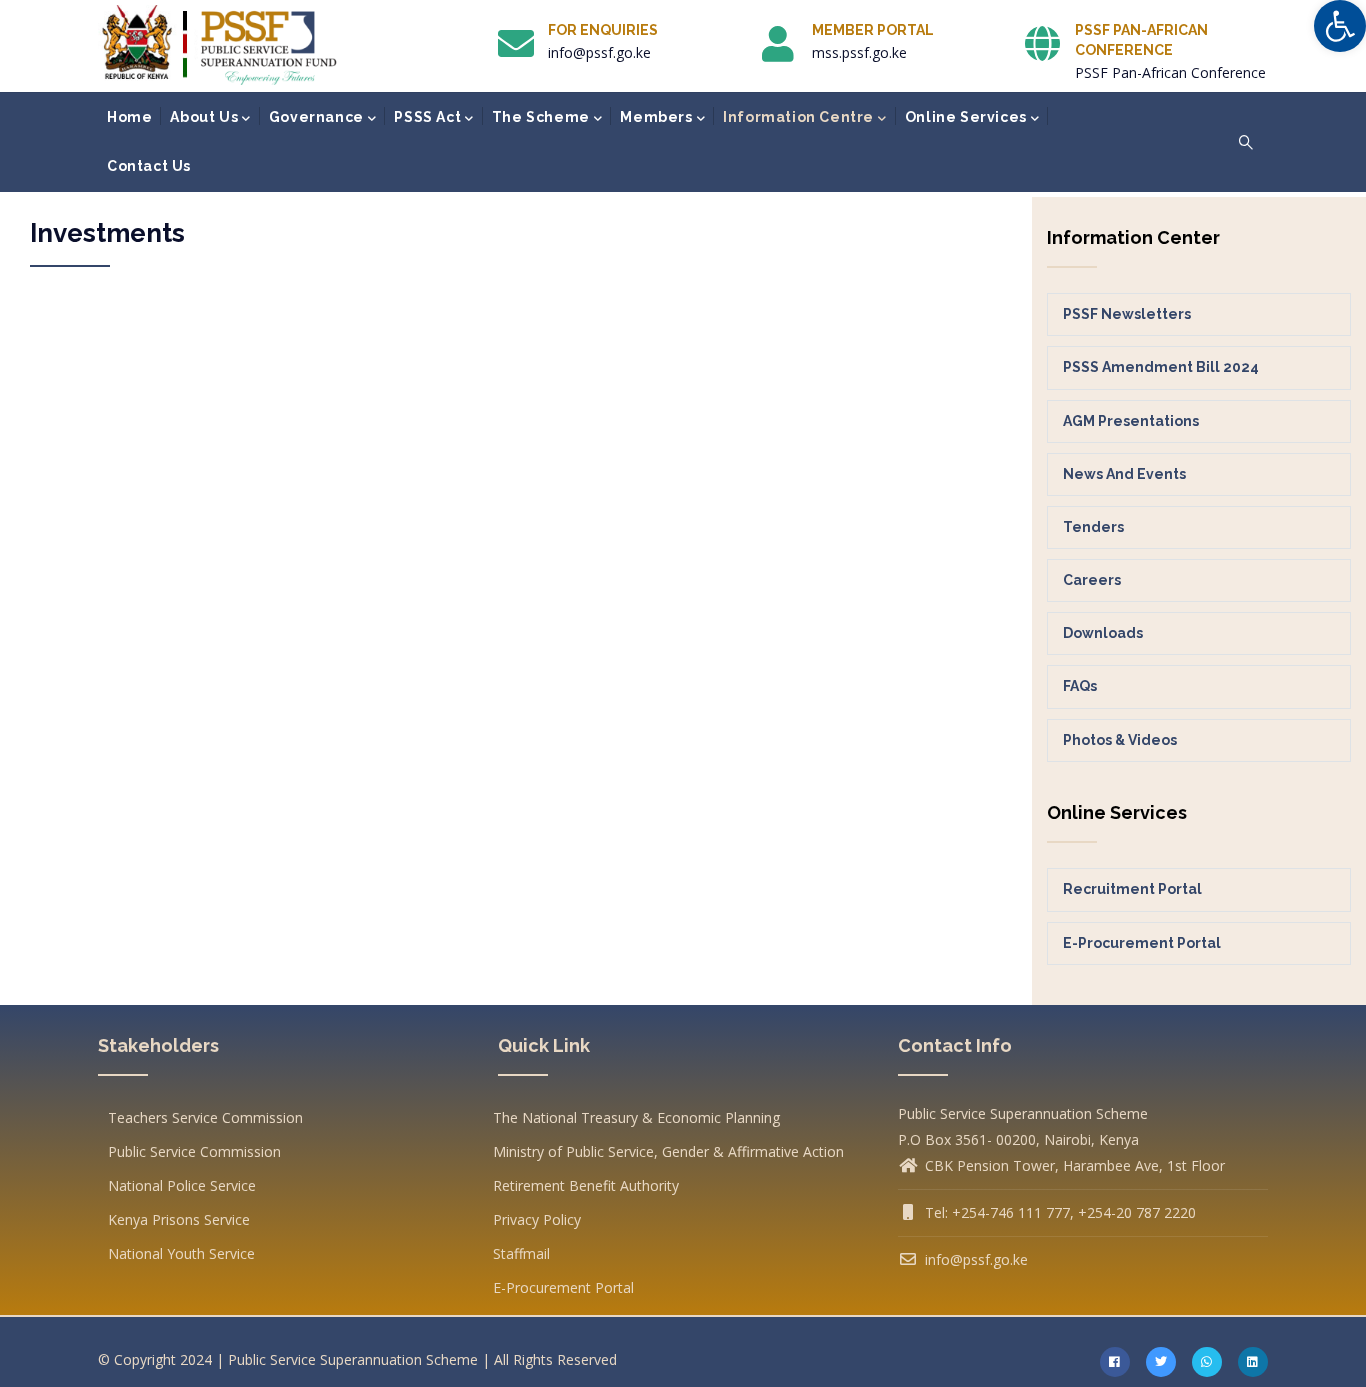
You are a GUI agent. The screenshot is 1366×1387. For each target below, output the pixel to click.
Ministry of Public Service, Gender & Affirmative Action (668, 1151)
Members (656, 117)
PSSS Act (427, 117)
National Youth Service (181, 1253)
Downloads (1103, 633)
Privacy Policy (537, 1219)
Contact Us (149, 166)
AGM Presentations (1131, 421)
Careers (1092, 580)
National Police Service (182, 1185)
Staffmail (521, 1253)
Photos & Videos (1120, 740)
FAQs (1080, 686)
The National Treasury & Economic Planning (636, 1117)
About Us (204, 117)
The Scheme (541, 117)
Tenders (1093, 527)
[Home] (219, 45)
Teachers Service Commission (205, 1117)
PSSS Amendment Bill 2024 (1161, 367)
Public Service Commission (194, 1151)
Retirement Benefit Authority (586, 1185)
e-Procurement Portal (1142, 943)
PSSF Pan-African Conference (1170, 72)
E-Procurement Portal (563, 1287)
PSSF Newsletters (1127, 314)
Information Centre (798, 117)
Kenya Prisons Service (179, 1219)
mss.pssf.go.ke (859, 52)
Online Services (966, 117)
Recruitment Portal (1132, 889)
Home (129, 117)
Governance (316, 117)
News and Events (1124, 474)
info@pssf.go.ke (599, 52)
